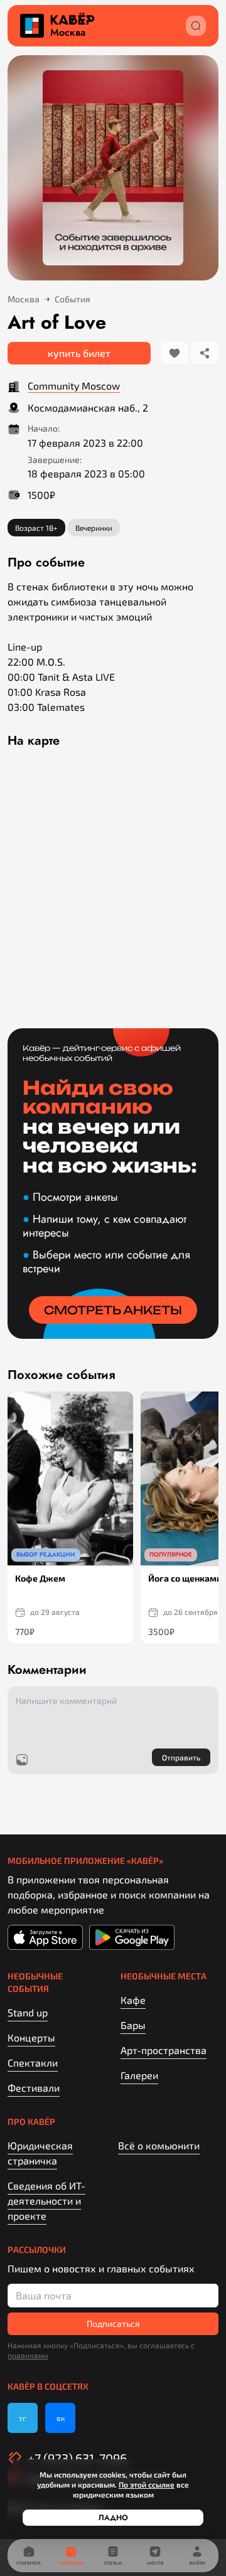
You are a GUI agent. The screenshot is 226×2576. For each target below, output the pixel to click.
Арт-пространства (164, 2050)
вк (61, 2418)
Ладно (113, 2518)
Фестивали (34, 2088)
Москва (68, 33)
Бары (133, 2025)
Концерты (31, 2037)
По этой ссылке (147, 2484)
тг (23, 2418)
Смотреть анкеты (113, 1310)
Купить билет (79, 353)
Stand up (28, 2012)
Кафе (133, 2000)
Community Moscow (74, 386)
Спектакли (33, 2062)
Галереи (139, 2075)
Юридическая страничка (40, 2153)
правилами (28, 2355)
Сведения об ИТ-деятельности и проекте (46, 2201)
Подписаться (113, 2323)
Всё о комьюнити (159, 2145)
